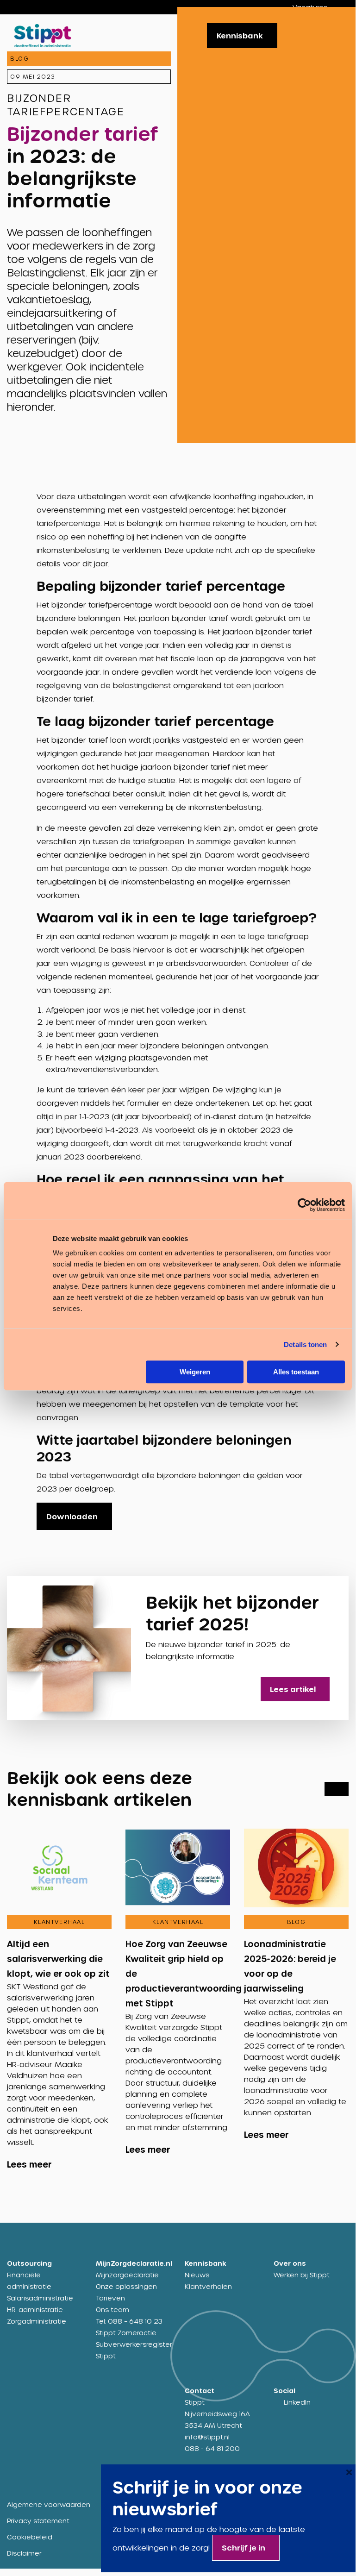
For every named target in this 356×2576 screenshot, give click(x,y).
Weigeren (195, 1372)
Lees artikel (293, 1689)
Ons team (112, 2310)
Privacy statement (38, 2521)
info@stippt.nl (207, 2437)
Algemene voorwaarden (49, 2504)
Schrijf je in (244, 2548)
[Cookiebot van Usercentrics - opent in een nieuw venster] (304, 1205)
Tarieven (110, 2298)
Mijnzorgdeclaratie (127, 2275)
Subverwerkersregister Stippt (133, 2350)
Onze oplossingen (126, 2286)
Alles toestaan (296, 1372)
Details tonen (305, 1344)
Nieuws (197, 2275)
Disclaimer (24, 2553)
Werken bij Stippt (302, 2275)
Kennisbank (240, 35)
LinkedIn (297, 2402)
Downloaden (72, 1516)
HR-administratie (35, 2310)
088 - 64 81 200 (212, 2448)
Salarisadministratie (40, 2298)
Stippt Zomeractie (126, 2333)
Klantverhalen (208, 2286)
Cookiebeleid (30, 2537)
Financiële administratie (29, 2281)
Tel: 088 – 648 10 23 (129, 2321)
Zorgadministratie (37, 2321)
